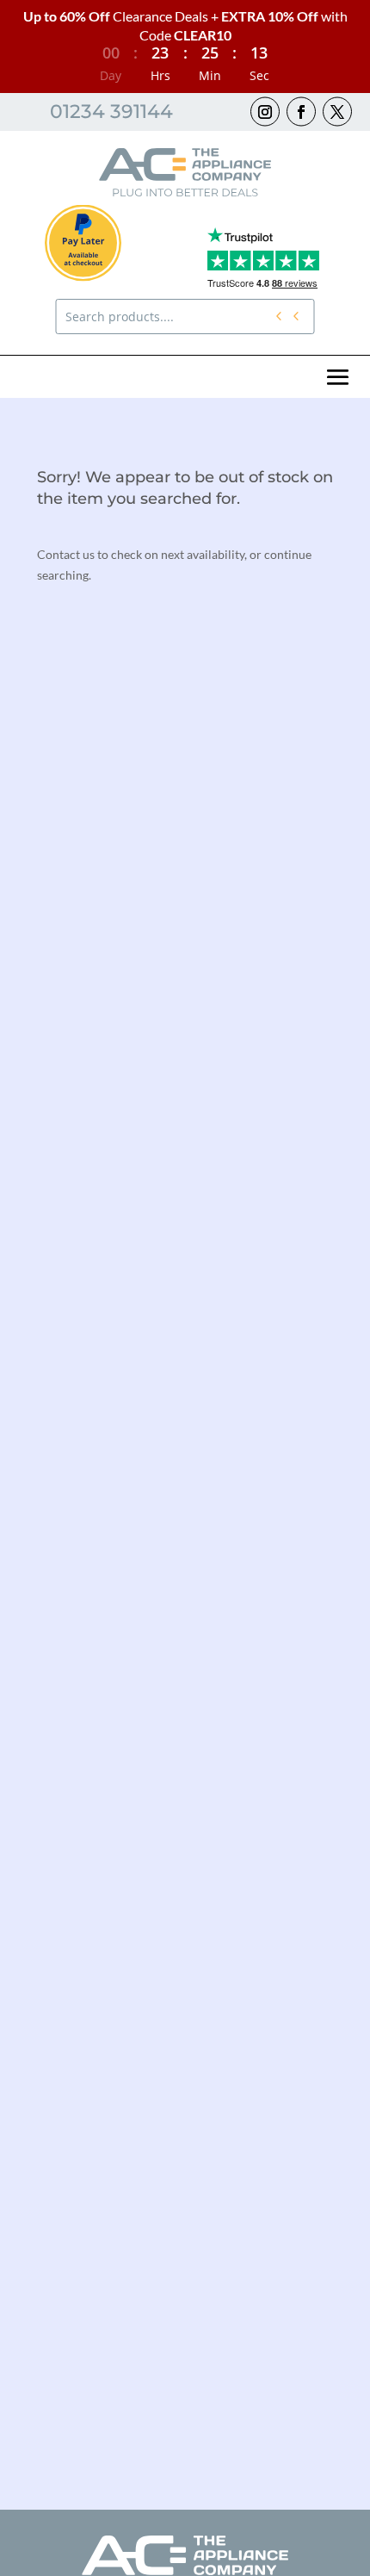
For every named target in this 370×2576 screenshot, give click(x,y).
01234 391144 (111, 112)
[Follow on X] (337, 111)
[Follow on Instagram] (265, 111)
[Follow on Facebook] (301, 111)
